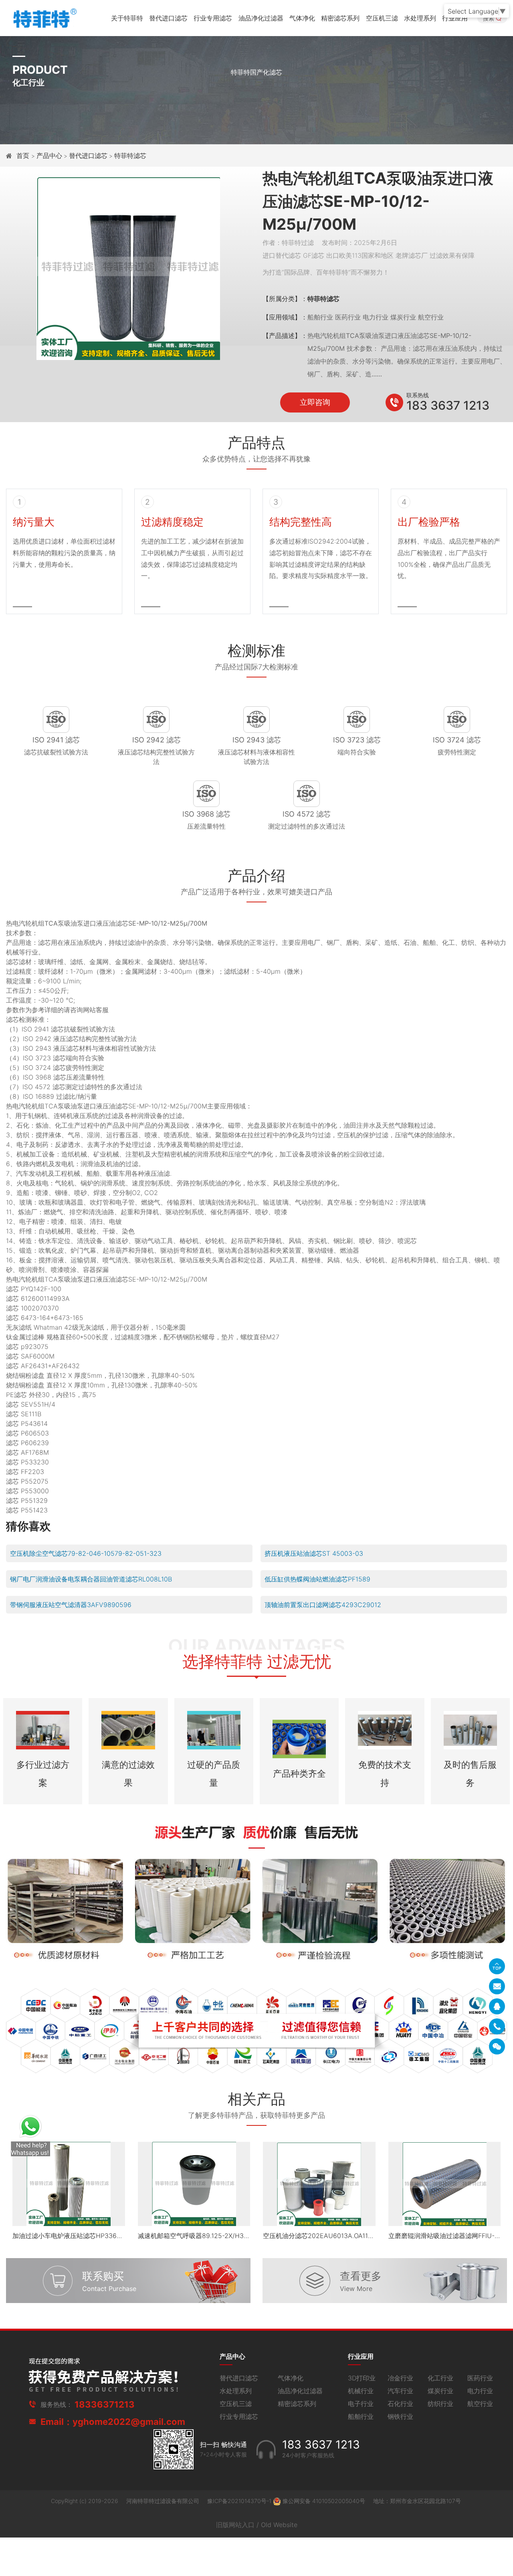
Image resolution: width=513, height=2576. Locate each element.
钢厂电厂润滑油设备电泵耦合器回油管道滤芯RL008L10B (91, 1579)
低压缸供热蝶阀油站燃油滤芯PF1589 (317, 1579)
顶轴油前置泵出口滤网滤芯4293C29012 (323, 1605)
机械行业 (361, 2391)
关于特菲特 (127, 18)
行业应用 (455, 18)
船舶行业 (361, 2416)
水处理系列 (420, 18)
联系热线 (418, 395)
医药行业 (480, 2378)
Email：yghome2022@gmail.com (113, 2422)
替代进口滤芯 (168, 18)
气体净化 (302, 18)
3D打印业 (362, 2378)
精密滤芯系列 (340, 18)
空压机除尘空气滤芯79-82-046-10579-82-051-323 (86, 1553)
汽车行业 (400, 2391)
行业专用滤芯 (213, 18)
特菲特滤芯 (130, 156)
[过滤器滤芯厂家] (44, 17)
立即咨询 (315, 402)
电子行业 (361, 2404)
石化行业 (400, 2404)
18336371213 (105, 2404)
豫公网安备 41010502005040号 (324, 2501)
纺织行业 (440, 2404)
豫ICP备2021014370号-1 (240, 2501)
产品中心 (49, 156)
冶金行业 (400, 2378)
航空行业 (480, 2404)
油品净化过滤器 (261, 18)
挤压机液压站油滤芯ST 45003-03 (314, 1553)
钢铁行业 (400, 2416)
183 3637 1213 (448, 405)
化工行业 (440, 2378)
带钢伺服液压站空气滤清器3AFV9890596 (71, 1605)
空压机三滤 (382, 18)
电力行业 (480, 2391)
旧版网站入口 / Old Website (257, 2525)
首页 (24, 156)
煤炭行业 (440, 2391)
